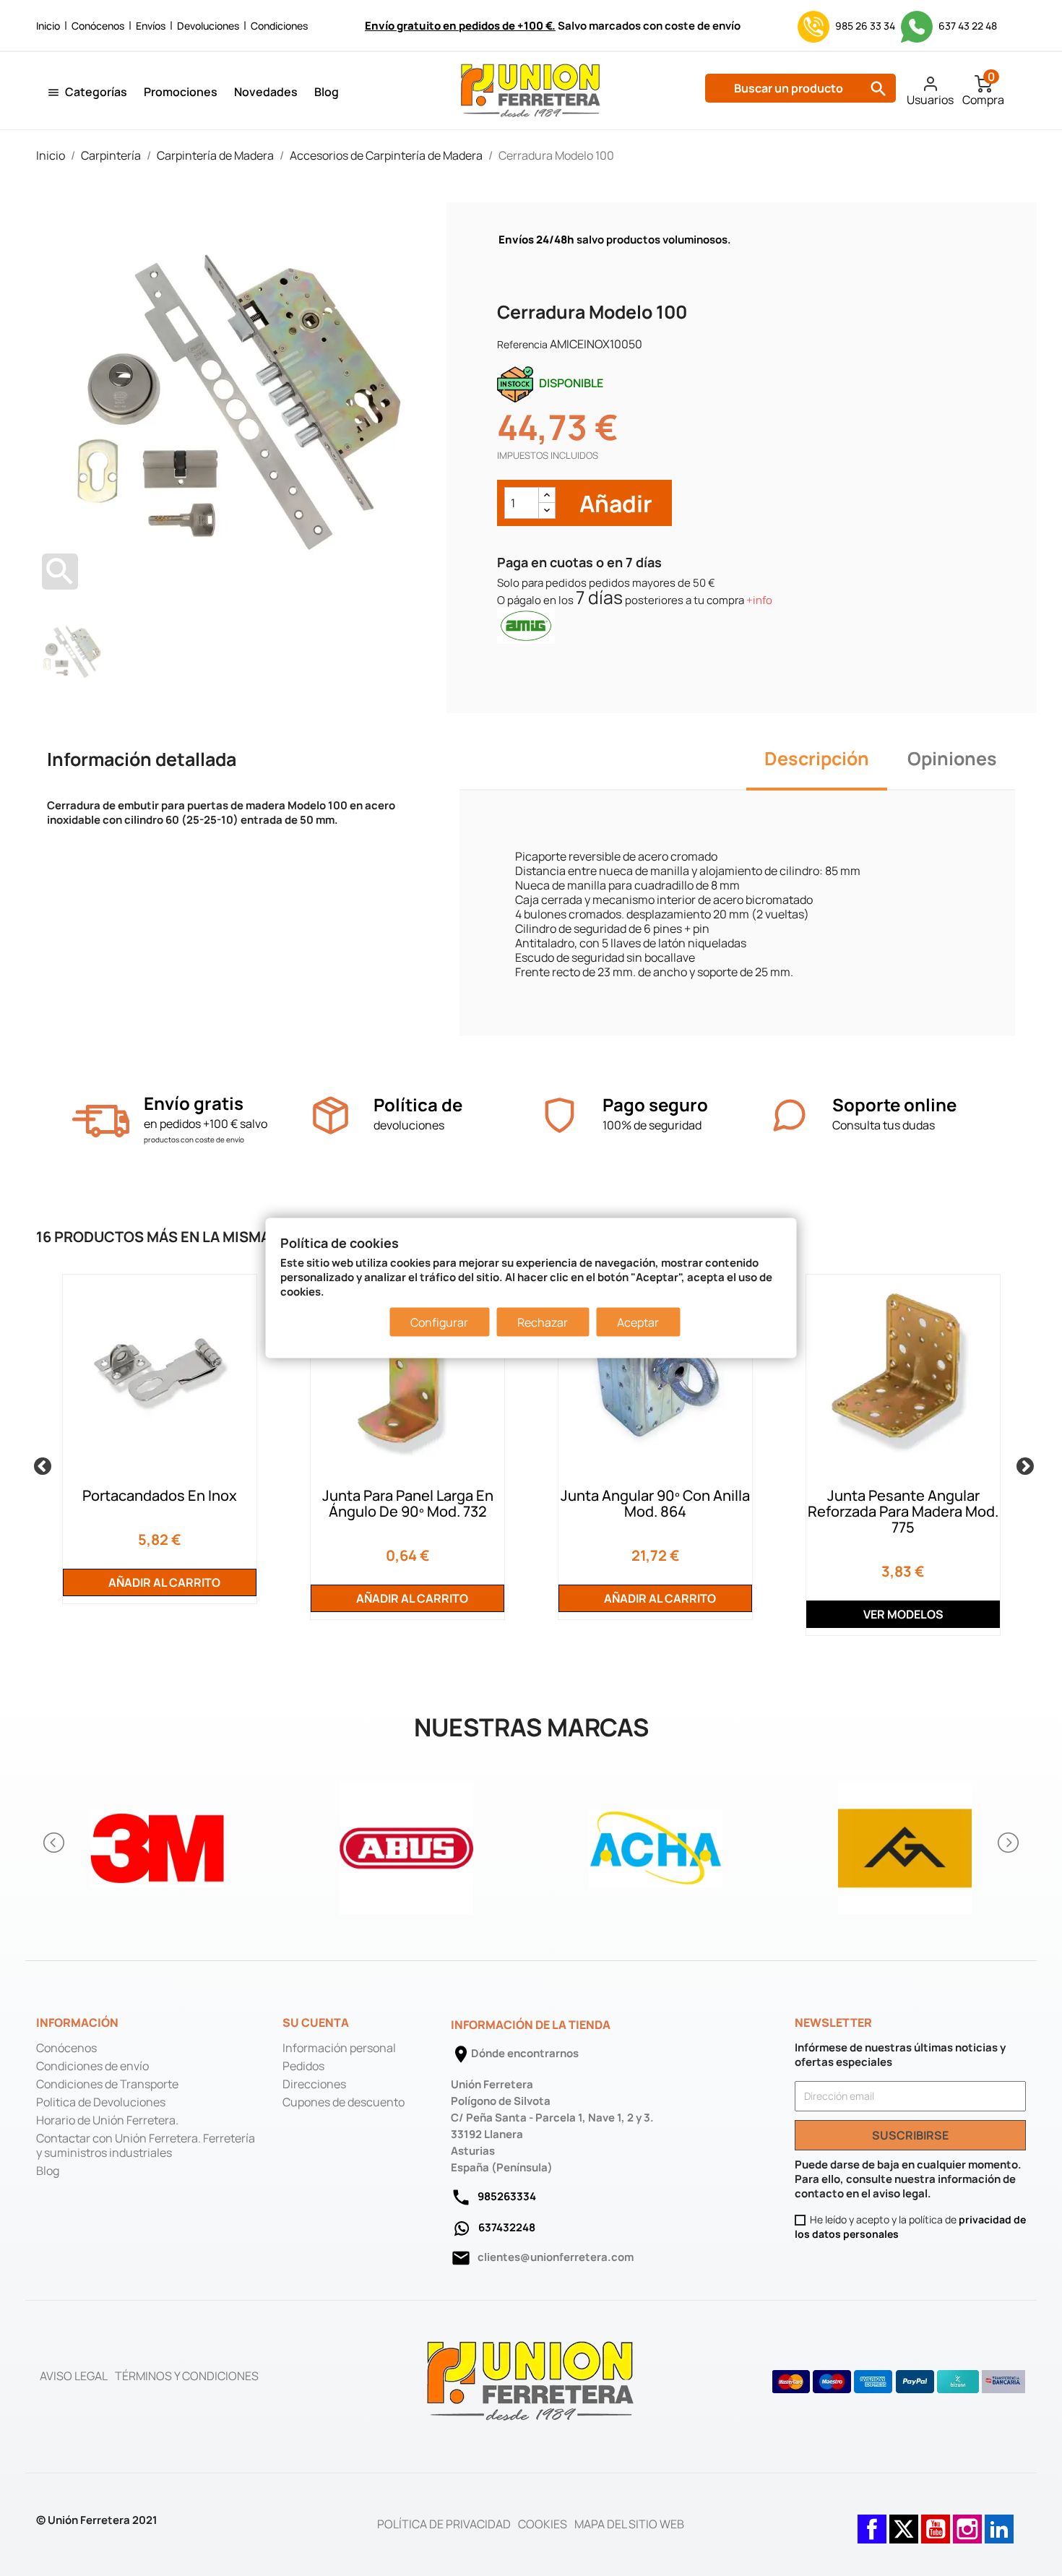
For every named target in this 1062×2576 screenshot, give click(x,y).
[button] (55, 1843)
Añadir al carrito (163, 1582)
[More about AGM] (905, 1842)
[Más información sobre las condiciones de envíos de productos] (101, 1121)
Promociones (181, 92)
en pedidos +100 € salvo (206, 1124)
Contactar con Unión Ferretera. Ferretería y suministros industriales (146, 2145)
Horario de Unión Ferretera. (107, 2120)
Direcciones (314, 2084)
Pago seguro (655, 1104)
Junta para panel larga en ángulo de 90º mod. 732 (408, 1503)
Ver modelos (903, 1614)
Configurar (439, 1322)
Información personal (339, 2048)
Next (1022, 1464)
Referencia (522, 344)
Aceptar (638, 1322)
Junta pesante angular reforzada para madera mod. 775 (903, 1511)
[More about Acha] (656, 1842)
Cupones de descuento (344, 2102)
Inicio (48, 26)
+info (759, 600)
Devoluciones (208, 26)
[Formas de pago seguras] (899, 2382)
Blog (327, 92)
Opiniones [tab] (952, 758)
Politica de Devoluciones (101, 2102)
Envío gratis (194, 1103)
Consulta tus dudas (884, 1125)
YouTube (936, 2522)
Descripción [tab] (817, 758)
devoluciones (409, 1125)
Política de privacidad (444, 2524)
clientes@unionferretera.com (556, 2257)
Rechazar (543, 1322)
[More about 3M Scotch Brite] (157, 1842)
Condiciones (279, 26)
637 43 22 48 (967, 26)
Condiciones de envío (92, 2066)
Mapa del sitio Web (629, 2524)
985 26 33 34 (865, 26)
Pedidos (303, 2066)
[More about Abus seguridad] (406, 1842)
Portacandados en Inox (160, 1495)
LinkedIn (999, 2522)
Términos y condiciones (187, 2376)
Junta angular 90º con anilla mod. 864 (655, 1503)
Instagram (967, 2522)
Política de (418, 1104)
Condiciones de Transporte (107, 2084)
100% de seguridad (652, 1125)
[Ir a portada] (531, 2380)
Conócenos (98, 26)
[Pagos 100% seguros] (560, 1115)
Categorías (96, 92)
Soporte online (894, 1104)
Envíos (151, 26)
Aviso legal (74, 2376)
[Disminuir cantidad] (547, 511)
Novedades (266, 92)
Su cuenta (316, 2023)
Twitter (904, 2522)
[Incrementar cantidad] (547, 495)
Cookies (543, 2524)
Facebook (872, 2522)
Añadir (614, 503)
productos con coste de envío (194, 1140)
